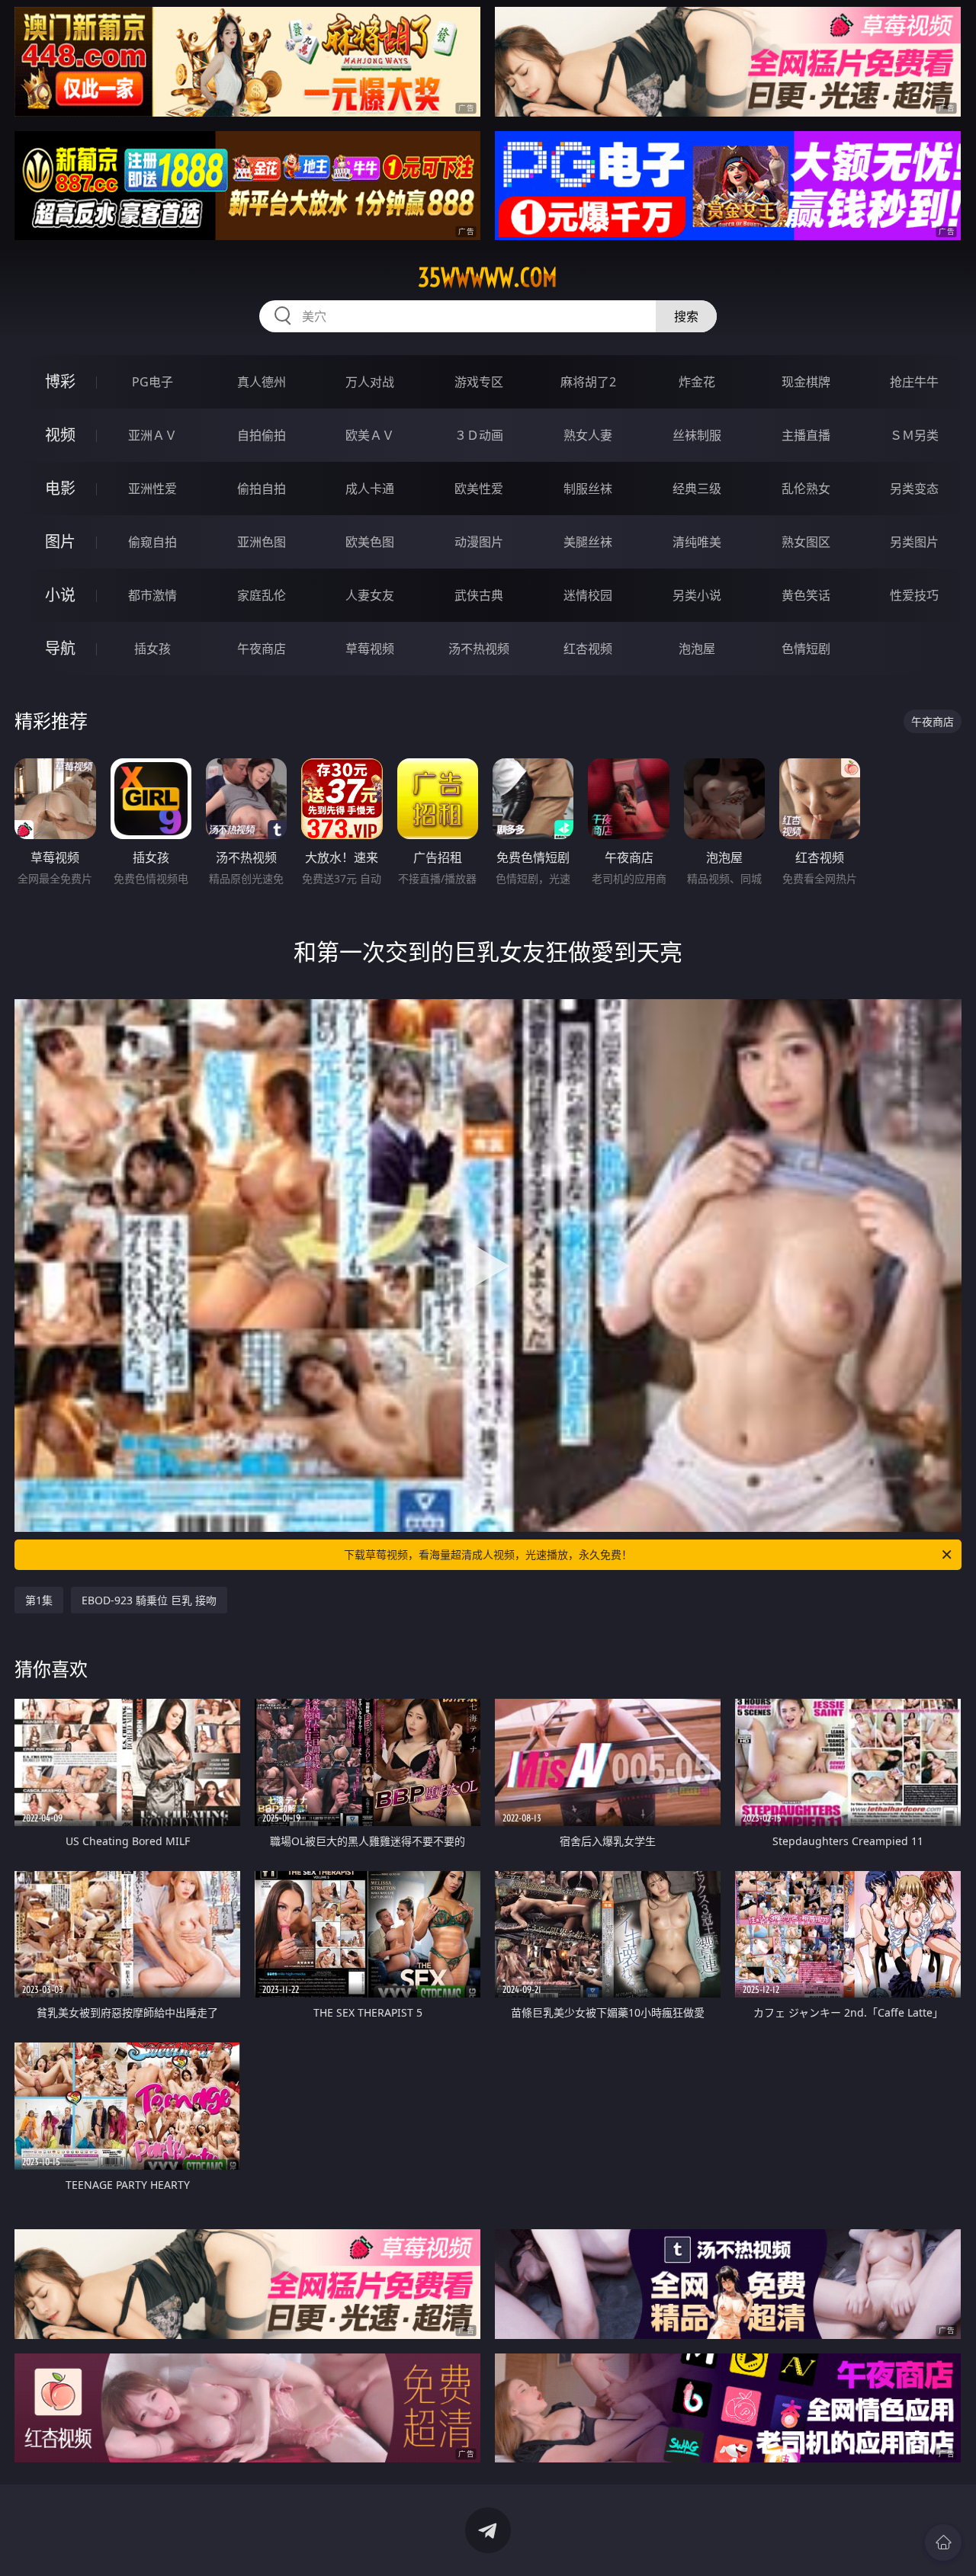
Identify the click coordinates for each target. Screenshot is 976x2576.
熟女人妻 (588, 435)
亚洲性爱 (152, 489)
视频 (60, 435)
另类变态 (914, 489)
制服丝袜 (588, 489)
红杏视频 (588, 649)
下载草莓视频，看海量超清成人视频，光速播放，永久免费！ (488, 1554)
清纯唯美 (697, 542)
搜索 (686, 316)
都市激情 (152, 595)
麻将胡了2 (588, 382)
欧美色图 (370, 542)
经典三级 (697, 489)
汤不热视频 (479, 649)
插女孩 (152, 649)
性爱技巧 (914, 595)
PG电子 (152, 382)
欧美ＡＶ (370, 435)
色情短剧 (806, 649)
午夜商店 (262, 649)
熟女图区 (806, 542)
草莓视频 (370, 649)
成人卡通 (370, 489)
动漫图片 (479, 542)
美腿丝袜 (588, 542)
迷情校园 (588, 595)
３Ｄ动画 (479, 435)
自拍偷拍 (262, 435)
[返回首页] (943, 2542)
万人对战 (370, 382)
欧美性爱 (479, 489)
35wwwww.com (488, 277)
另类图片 (914, 542)
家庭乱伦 (262, 595)
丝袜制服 (697, 435)
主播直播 (806, 435)
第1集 (39, 1600)
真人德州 (262, 382)
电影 (60, 488)
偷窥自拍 (152, 542)
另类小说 (697, 595)
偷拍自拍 (262, 489)
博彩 (60, 381)
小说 (60, 595)
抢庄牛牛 (914, 382)
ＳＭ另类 (914, 435)
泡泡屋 (697, 649)
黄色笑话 (806, 595)
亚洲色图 (262, 542)
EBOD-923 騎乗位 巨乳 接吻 (149, 1600)
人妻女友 (370, 595)
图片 (60, 541)
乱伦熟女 (806, 489)
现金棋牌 (806, 382)
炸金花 (697, 382)
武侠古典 (479, 595)
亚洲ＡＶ (152, 435)
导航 (60, 648)
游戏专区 (479, 382)
